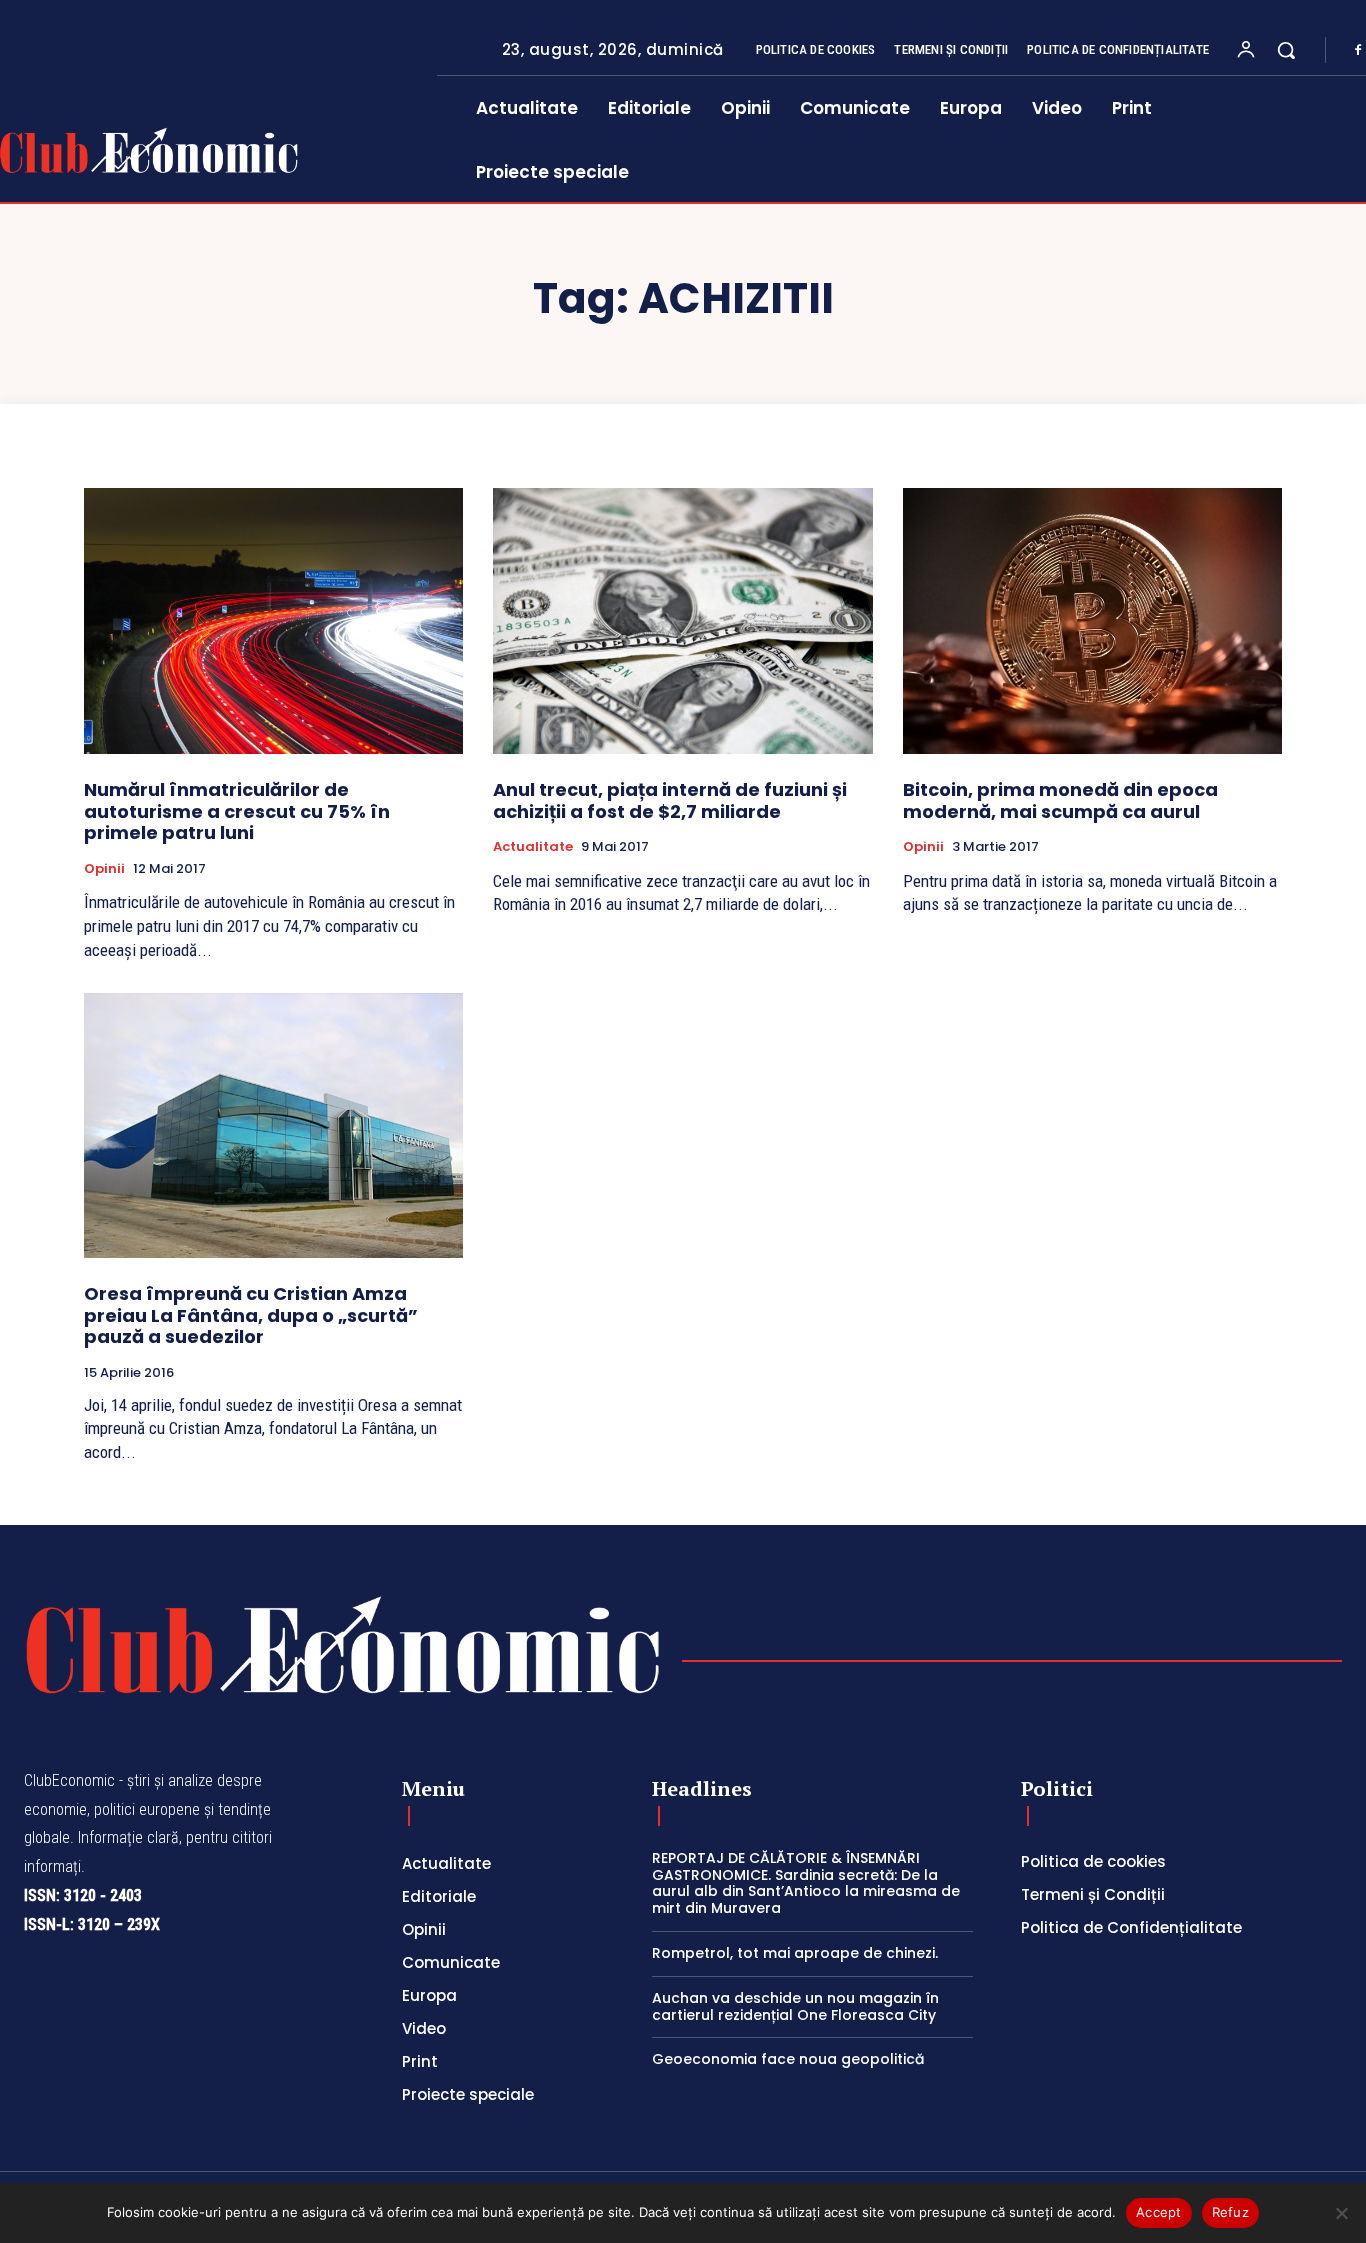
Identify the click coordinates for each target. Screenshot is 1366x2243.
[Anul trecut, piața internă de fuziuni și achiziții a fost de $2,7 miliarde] (682, 621)
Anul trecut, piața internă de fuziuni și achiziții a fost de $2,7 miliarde (670, 800)
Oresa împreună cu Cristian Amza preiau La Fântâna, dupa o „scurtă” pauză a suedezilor (251, 1315)
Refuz (1230, 2212)
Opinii (104, 869)
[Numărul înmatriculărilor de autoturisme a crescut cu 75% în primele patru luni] (273, 621)
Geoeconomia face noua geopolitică (788, 2059)
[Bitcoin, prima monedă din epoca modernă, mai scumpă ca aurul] (1092, 621)
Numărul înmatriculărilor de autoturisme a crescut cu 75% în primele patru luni (237, 811)
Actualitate (533, 847)
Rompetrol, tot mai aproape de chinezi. (795, 1953)
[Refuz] (1341, 2213)
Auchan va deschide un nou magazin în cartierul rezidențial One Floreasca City (795, 2006)
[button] (1286, 50)
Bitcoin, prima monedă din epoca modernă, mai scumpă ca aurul (1060, 800)
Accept (1159, 2212)
